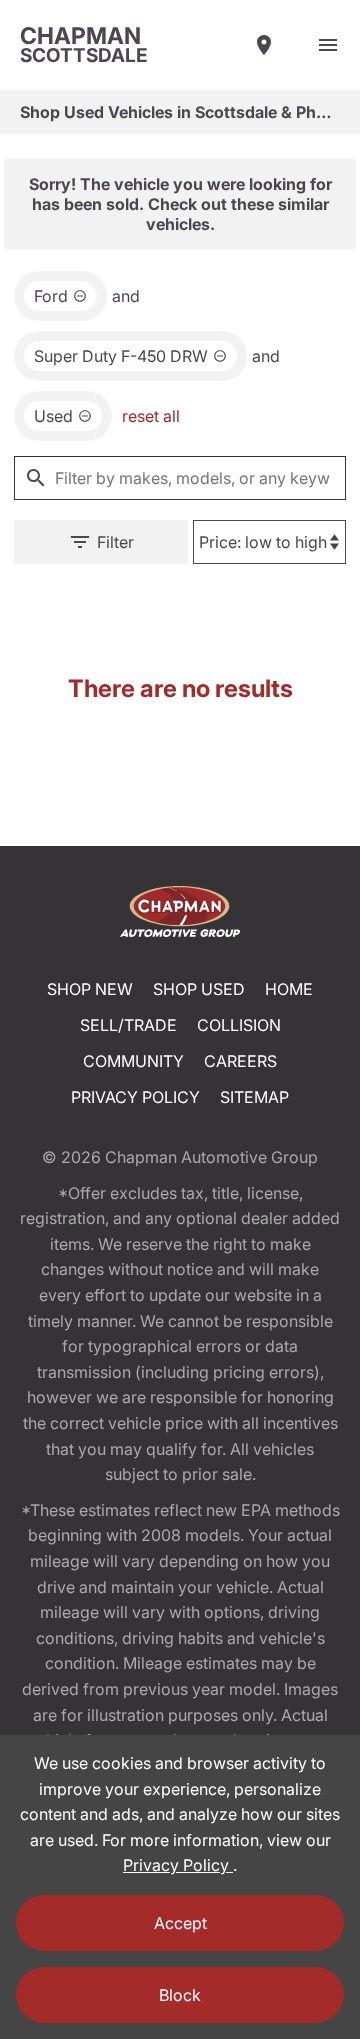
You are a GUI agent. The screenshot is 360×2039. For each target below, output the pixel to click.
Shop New (90, 989)
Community (133, 1061)
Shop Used (199, 989)
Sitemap (254, 1097)
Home (289, 989)
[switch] (328, 45)
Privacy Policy (135, 1097)
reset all (151, 416)
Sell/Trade (128, 1025)
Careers (240, 1061)
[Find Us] (264, 45)
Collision (239, 1025)
